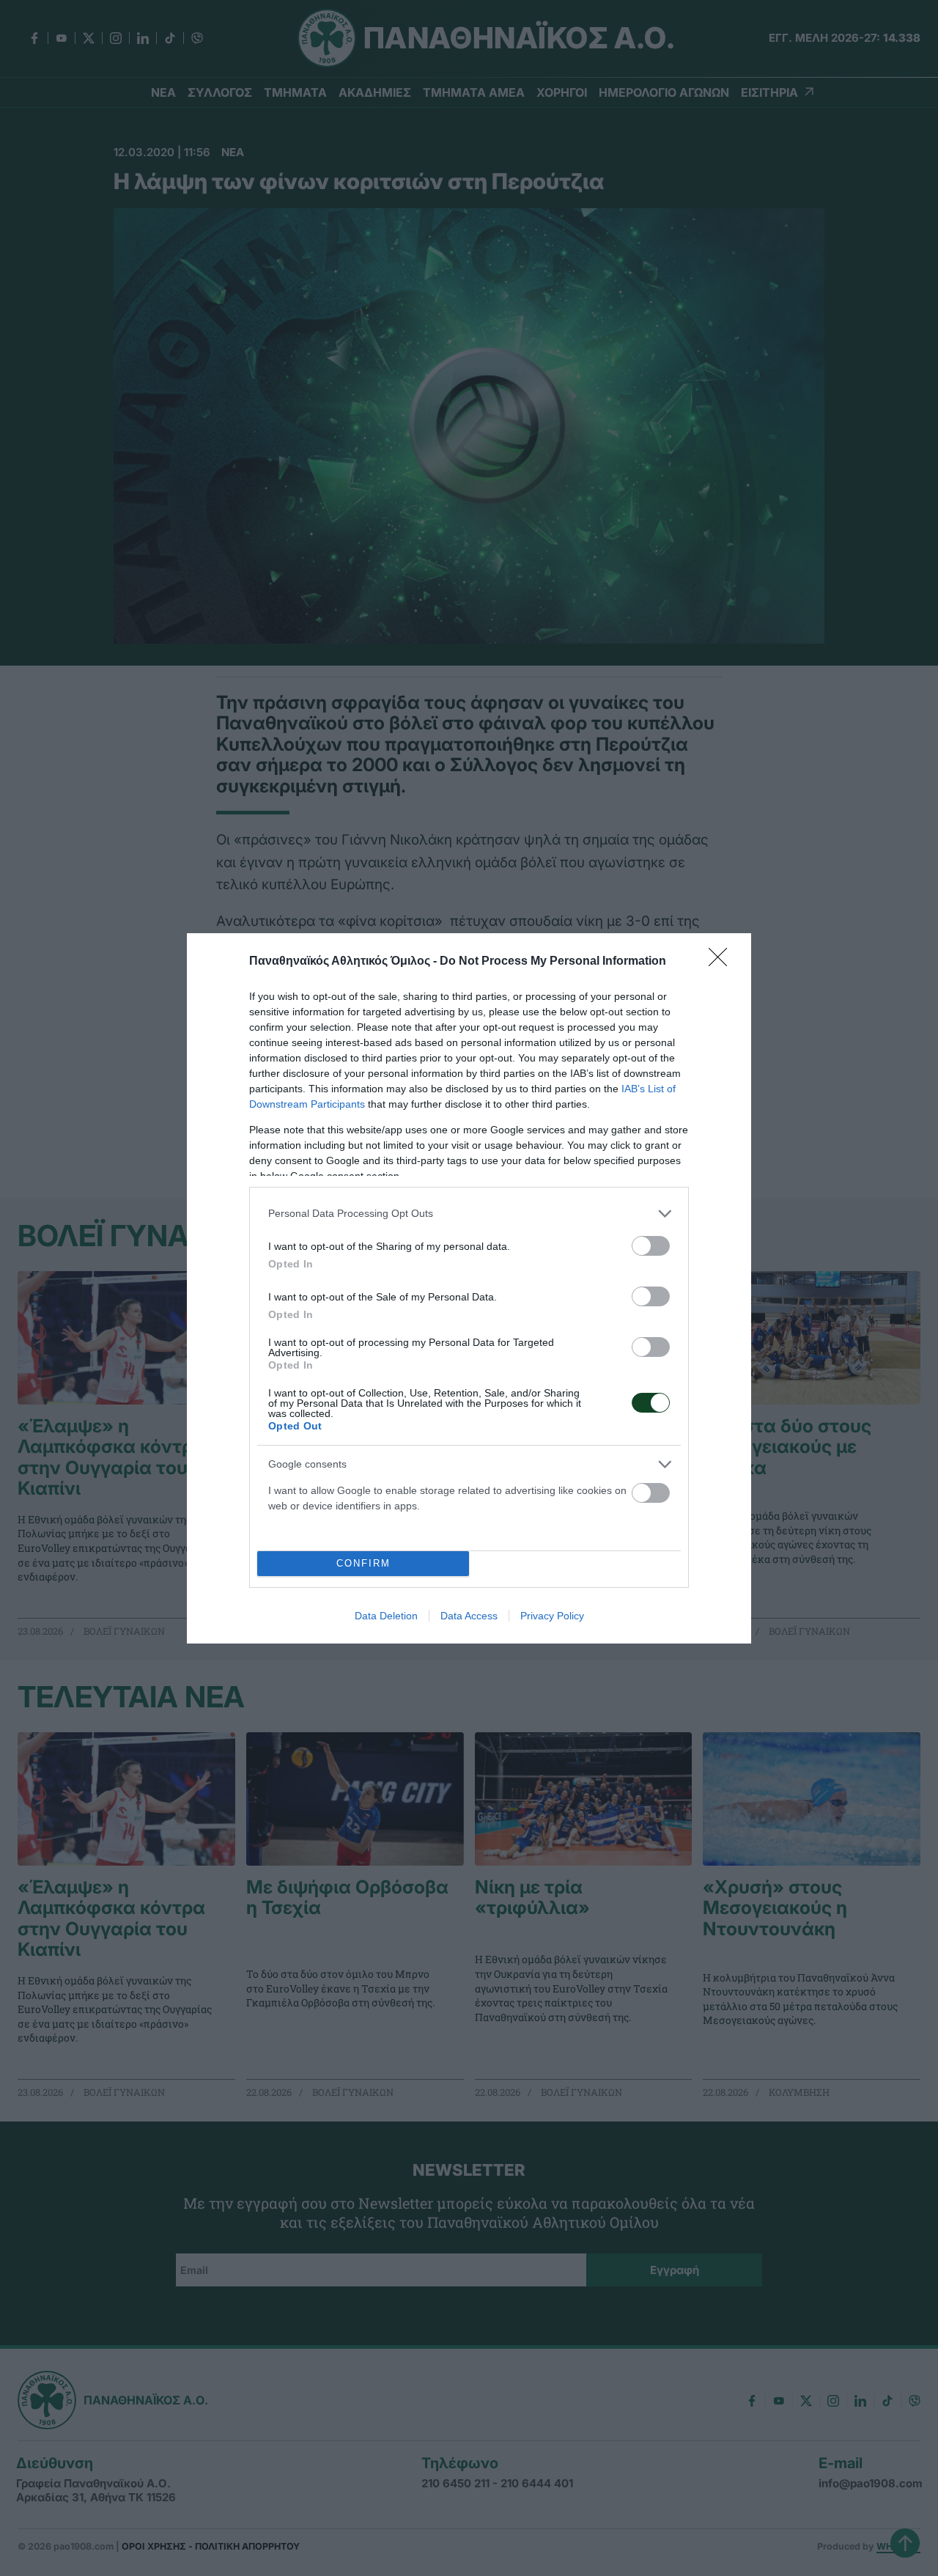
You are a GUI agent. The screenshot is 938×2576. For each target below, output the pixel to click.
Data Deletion (386, 1616)
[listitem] (469, 1214)
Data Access (469, 1616)
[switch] (651, 1246)
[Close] (723, 962)
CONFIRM (363, 1563)
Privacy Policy (552, 1616)
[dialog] (469, 1288)
